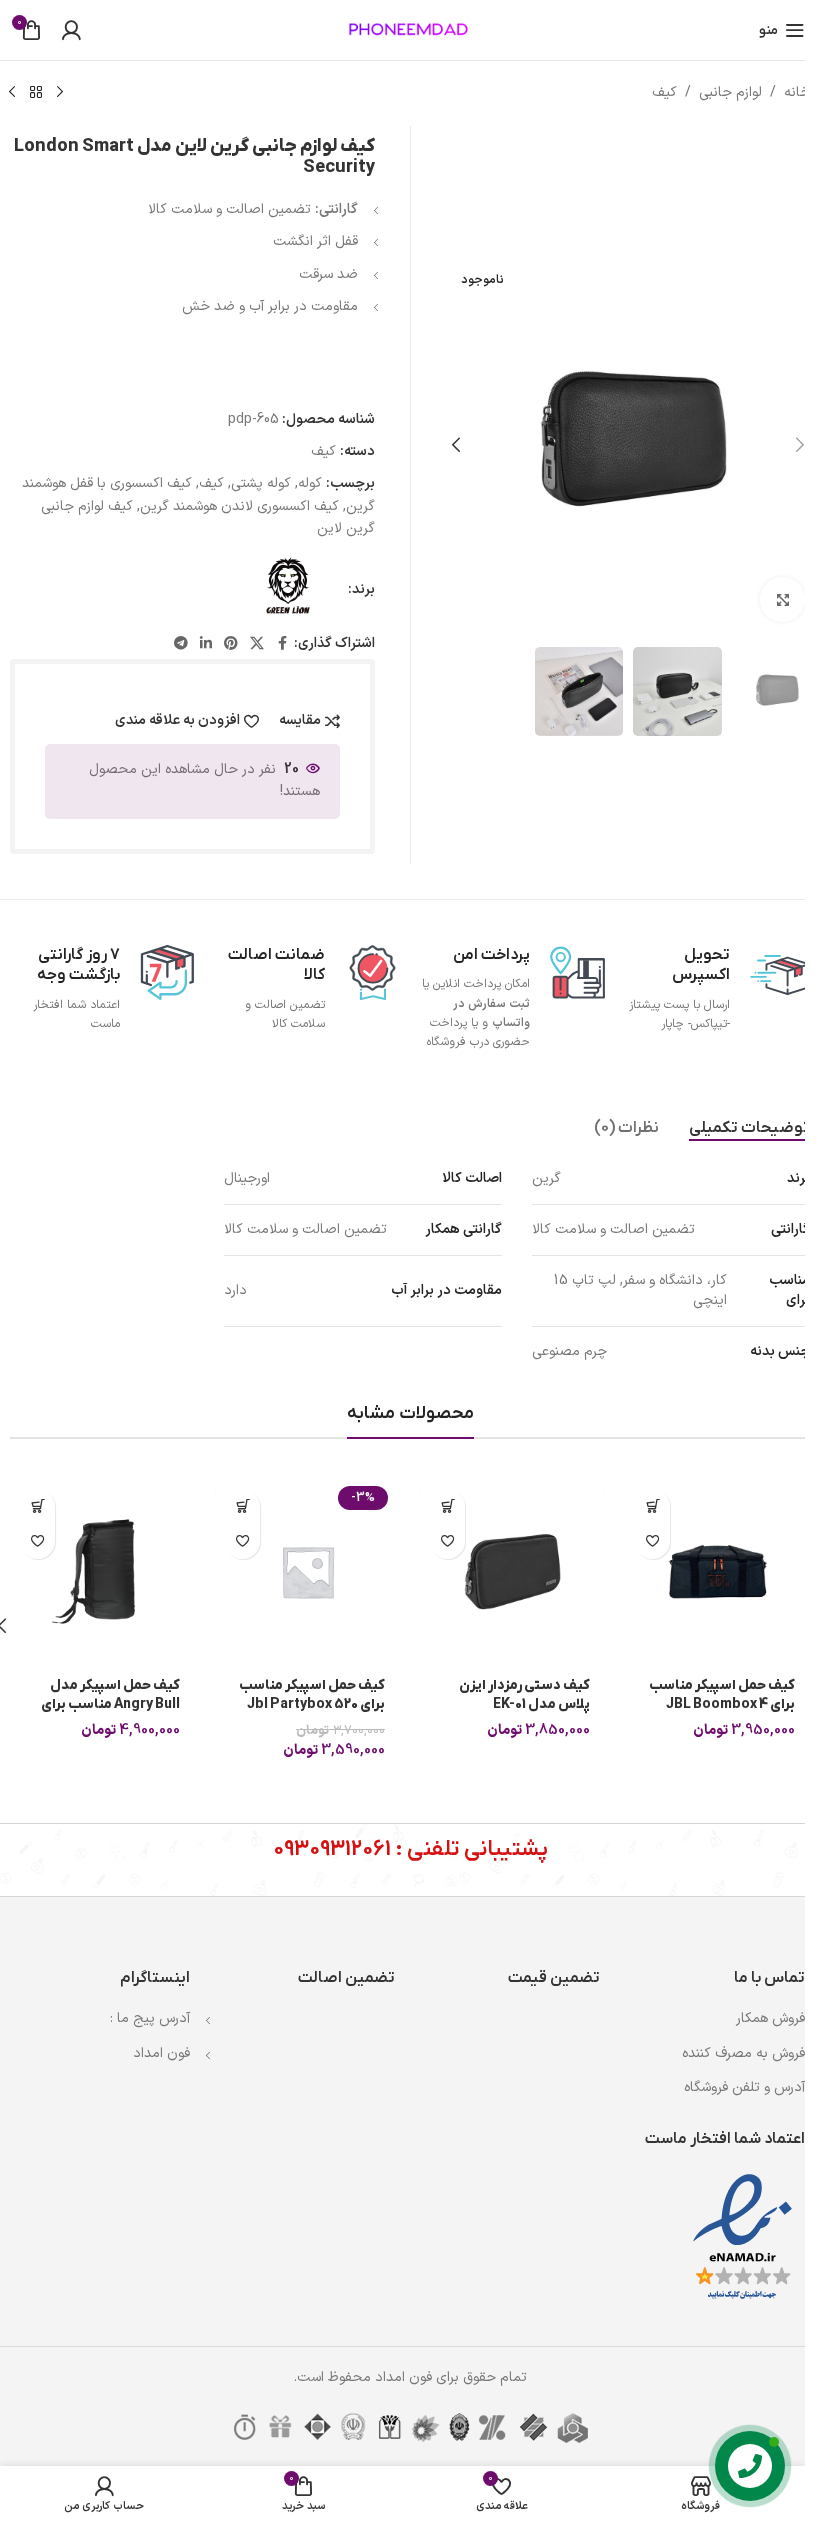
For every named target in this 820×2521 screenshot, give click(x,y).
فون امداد (161, 2053)
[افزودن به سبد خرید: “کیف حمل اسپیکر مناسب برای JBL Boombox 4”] (652, 1506)
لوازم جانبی (730, 92)
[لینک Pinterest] (231, 644)
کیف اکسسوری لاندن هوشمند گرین (239, 506)
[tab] (749, 1128)
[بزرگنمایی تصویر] (782, 599)
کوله (310, 483)
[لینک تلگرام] (181, 644)
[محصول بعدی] (12, 93)
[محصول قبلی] (60, 93)
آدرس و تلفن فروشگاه (744, 2087)
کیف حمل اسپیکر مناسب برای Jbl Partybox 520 (312, 1695)
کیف (664, 92)
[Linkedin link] (206, 644)
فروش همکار (770, 2018)
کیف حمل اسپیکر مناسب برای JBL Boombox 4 (722, 1695)
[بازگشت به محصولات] (36, 93)
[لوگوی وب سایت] (410, 29)
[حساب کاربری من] (71, 30)
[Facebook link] (282, 644)
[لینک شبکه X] (257, 644)
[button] (800, 445)
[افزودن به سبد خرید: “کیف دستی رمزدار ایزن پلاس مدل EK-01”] (447, 1506)
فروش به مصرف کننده (743, 2053)
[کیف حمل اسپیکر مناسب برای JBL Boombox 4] (717, 1571)
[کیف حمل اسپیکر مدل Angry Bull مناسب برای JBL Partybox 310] (102, 1571)
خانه (797, 92)
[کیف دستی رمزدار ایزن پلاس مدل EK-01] (512, 1571)
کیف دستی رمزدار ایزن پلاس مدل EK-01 (524, 1695)
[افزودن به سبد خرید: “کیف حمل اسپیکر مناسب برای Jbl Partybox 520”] (242, 1506)
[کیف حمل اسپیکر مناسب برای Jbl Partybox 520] (307, 1571)
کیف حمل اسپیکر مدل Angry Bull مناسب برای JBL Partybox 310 (110, 1705)
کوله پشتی (261, 483)
